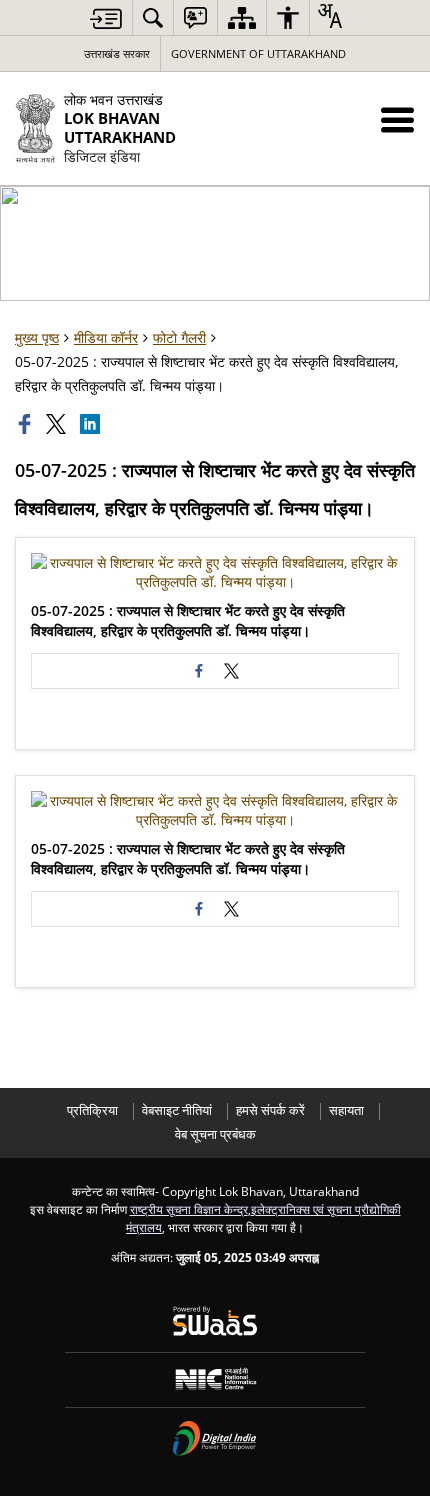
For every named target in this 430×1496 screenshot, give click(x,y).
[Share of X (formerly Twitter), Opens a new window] (58, 424)
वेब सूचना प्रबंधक (215, 1134)
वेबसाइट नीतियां (177, 1110)
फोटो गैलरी (179, 337)
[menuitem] (153, 17)
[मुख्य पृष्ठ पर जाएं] (106, 18)
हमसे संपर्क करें (270, 1110)
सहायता (346, 1110)
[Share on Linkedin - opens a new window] (92, 424)
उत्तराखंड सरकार (117, 53)
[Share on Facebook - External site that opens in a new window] (199, 671)
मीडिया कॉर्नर (106, 337)
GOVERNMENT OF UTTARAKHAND (258, 53)
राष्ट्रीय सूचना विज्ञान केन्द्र (189, 1209)
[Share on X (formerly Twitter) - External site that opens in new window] (231, 671)
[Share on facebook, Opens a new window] (27, 424)
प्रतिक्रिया (92, 1110)
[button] (397, 119)
